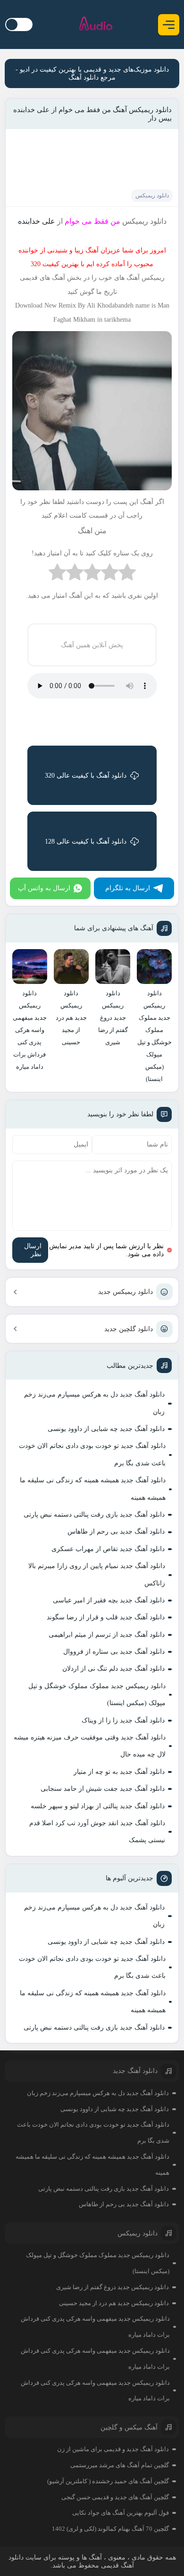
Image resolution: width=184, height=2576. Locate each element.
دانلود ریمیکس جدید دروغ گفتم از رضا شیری (113, 2287)
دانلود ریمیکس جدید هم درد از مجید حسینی (114, 2303)
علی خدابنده (37, 221)
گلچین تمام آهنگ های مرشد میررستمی (120, 2465)
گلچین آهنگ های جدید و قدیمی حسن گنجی (115, 2497)
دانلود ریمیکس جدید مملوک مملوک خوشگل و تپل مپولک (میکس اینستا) (97, 1694)
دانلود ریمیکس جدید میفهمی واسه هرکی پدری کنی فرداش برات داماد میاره (95, 2327)
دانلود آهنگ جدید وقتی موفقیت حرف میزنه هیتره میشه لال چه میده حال (90, 1746)
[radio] (127, 574)
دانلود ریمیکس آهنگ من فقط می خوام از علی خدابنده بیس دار (92, 114)
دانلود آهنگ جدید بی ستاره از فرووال (114, 1652)
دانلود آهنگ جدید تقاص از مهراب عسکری (108, 1549)
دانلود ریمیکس (152, 195)
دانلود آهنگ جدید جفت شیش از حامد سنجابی (103, 1789)
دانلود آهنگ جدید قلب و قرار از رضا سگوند (106, 1617)
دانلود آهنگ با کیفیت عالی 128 (86, 841)
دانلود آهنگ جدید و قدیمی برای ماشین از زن (113, 2449)
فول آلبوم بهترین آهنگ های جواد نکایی (121, 2513)
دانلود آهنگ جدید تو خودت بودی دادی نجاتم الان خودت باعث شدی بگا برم (92, 1454)
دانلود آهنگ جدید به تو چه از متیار (119, 1772)
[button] (169, 25)
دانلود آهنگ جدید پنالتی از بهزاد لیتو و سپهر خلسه (98, 1806)
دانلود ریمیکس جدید (125, 1292)
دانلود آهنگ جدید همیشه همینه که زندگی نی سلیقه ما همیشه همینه (93, 1489)
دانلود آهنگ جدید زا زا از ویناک (123, 1720)
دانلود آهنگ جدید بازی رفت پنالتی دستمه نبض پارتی (94, 1515)
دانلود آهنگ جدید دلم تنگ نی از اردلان (113, 1669)
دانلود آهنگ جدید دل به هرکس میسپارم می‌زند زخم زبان (94, 1403)
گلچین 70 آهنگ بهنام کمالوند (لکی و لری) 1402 (110, 2529)
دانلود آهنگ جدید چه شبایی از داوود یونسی (106, 1429)
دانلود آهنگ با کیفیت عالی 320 (86, 776)
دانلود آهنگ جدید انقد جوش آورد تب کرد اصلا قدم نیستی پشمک (97, 1832)
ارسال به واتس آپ (44, 888)
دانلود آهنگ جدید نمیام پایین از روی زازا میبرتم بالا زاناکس (97, 1574)
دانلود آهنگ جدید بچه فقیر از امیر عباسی (109, 1600)
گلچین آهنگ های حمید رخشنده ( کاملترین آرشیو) (108, 2481)
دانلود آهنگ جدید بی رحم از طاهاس (116, 1532)
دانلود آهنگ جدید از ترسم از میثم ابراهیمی (107, 1635)
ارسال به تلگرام (128, 888)
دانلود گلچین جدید (129, 1329)
